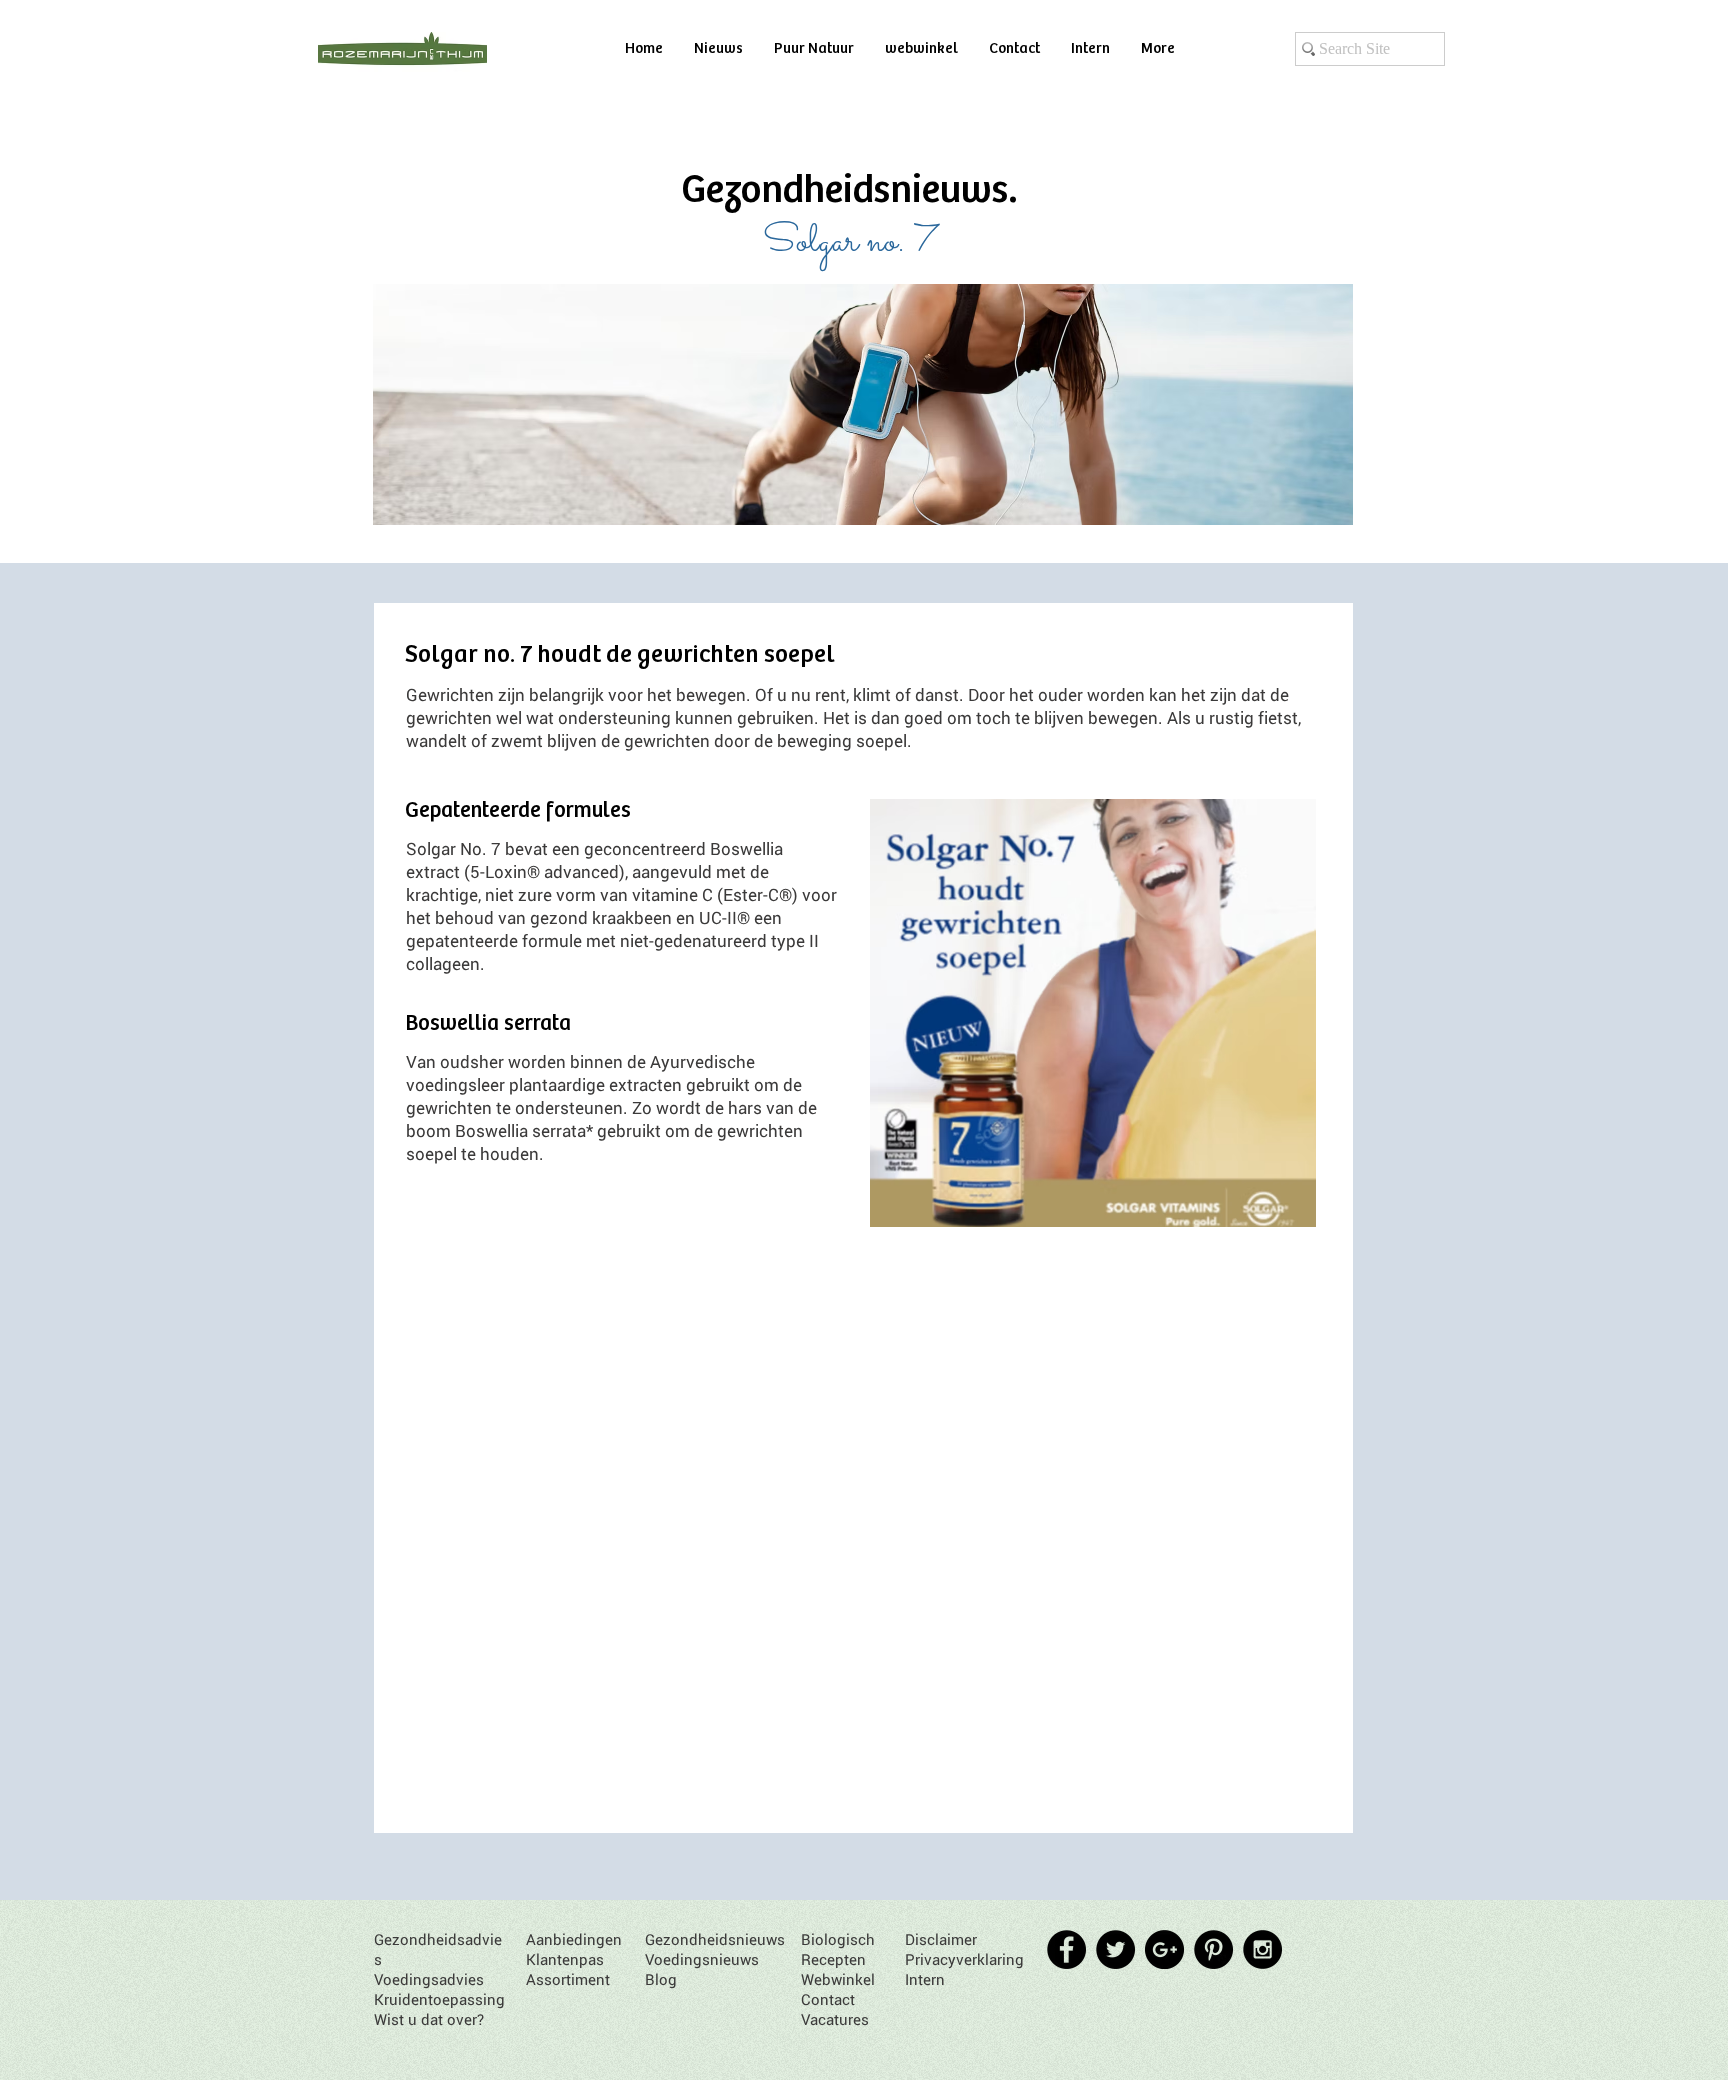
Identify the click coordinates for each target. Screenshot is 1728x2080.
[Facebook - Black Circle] (1066, 1949)
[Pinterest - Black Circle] (1213, 1949)
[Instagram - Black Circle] (1262, 1949)
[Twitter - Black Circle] (1115, 1949)
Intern (925, 1979)
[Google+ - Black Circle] (1164, 1949)
